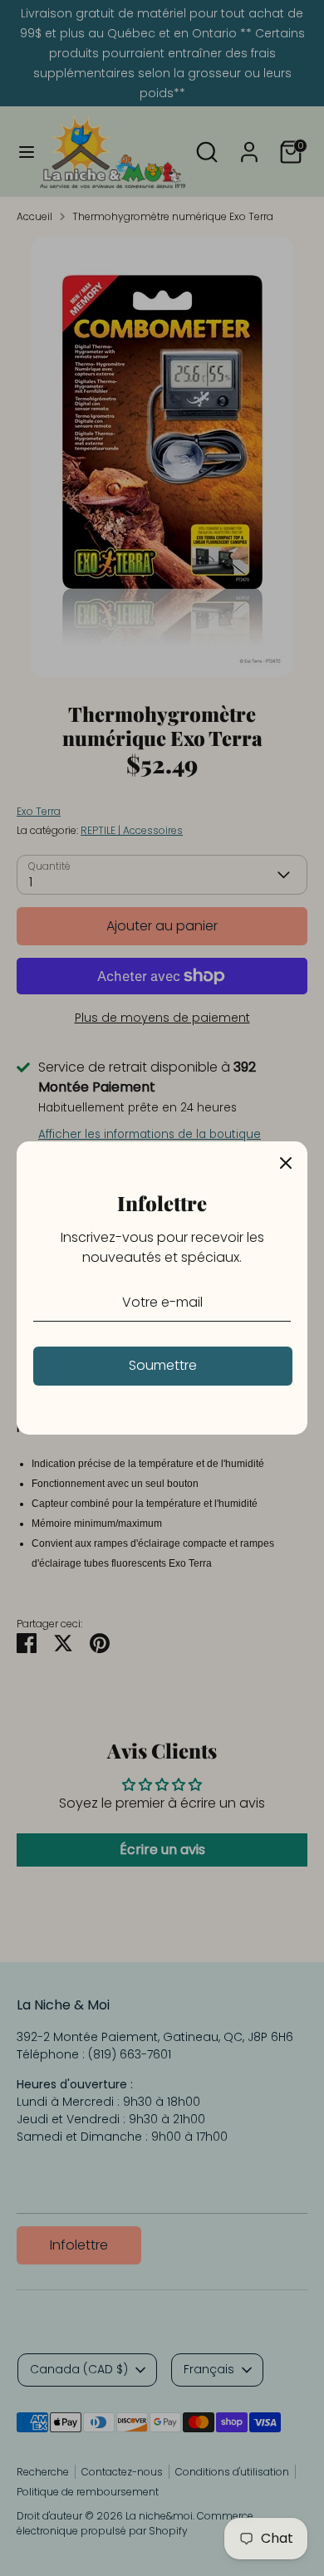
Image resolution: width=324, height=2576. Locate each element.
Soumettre (163, 1365)
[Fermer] (286, 1163)
